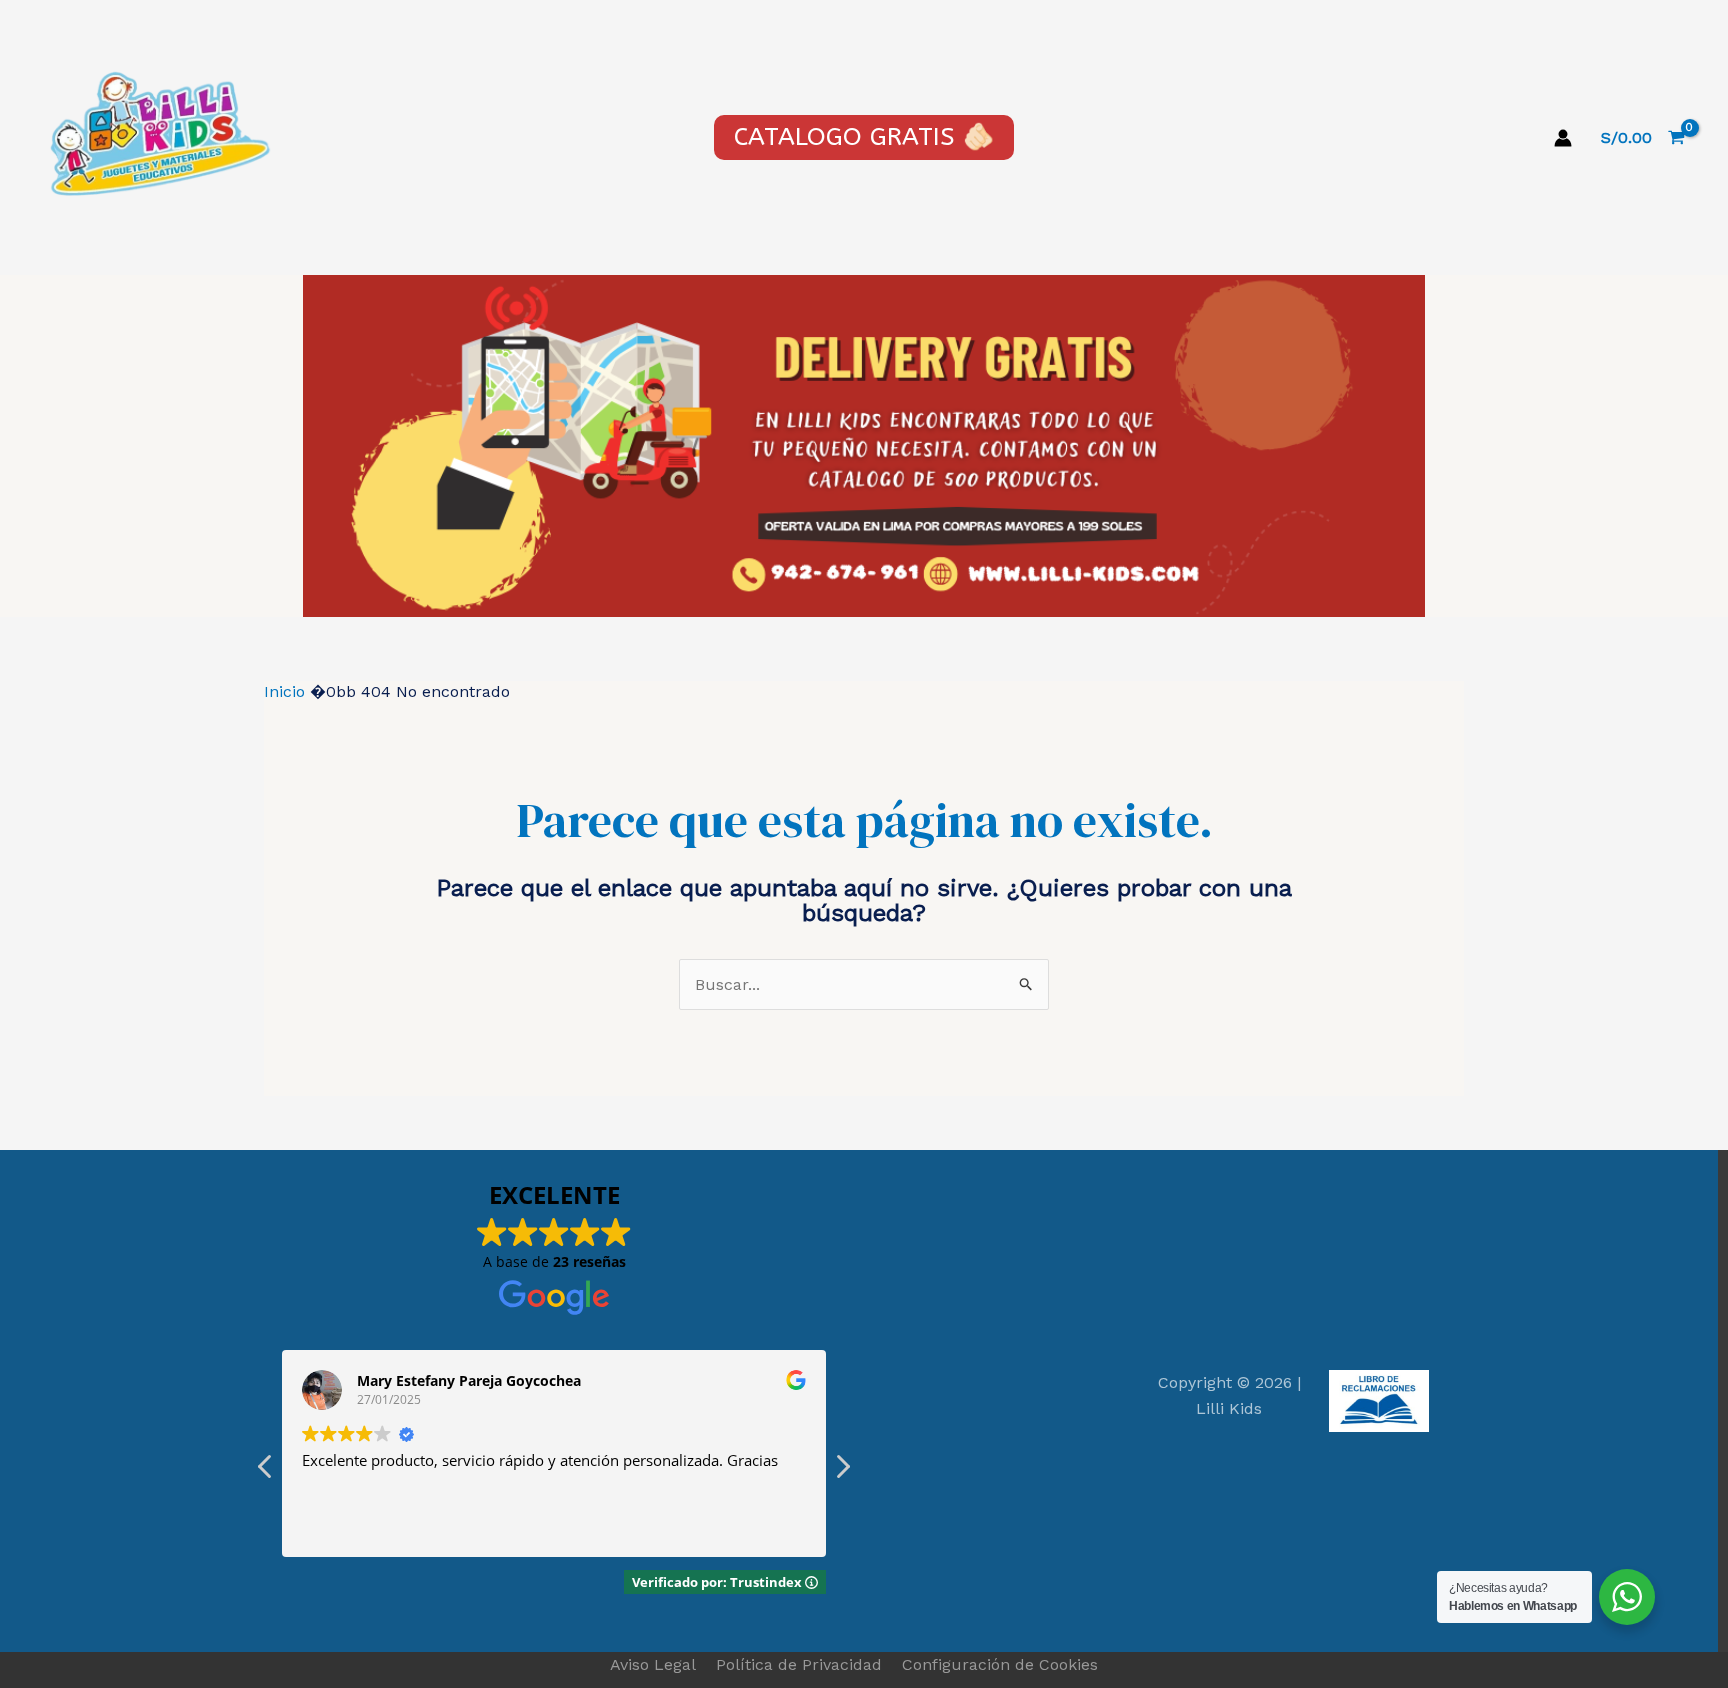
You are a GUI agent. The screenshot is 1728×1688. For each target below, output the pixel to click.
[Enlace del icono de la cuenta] (1563, 138)
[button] (842, 1472)
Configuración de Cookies (1000, 1664)
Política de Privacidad (799, 1664)
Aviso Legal (653, 1664)
